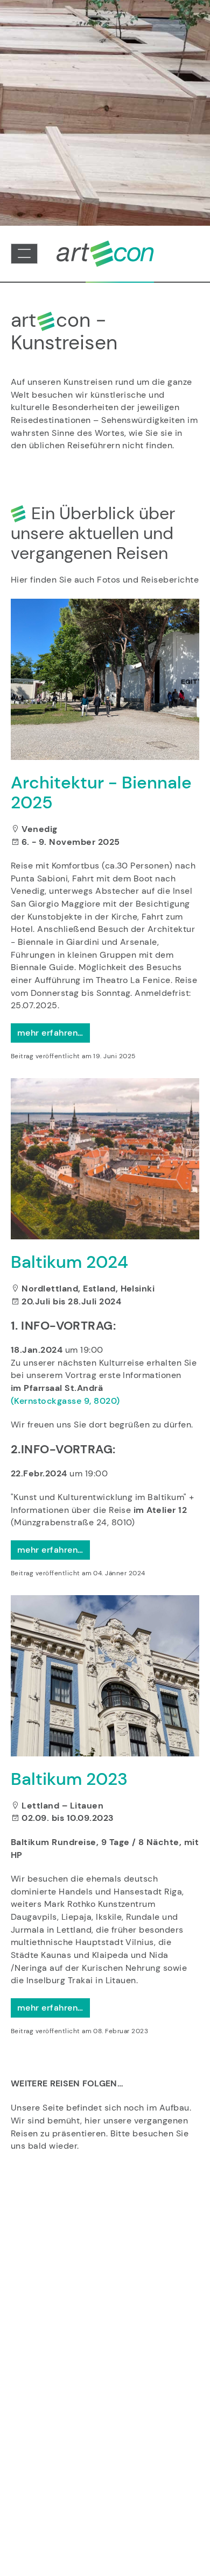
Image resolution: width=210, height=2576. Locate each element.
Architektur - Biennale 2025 (101, 792)
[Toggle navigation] (24, 254)
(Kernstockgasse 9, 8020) (65, 1401)
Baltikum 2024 (69, 1262)
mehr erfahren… (50, 1033)
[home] (105, 253)
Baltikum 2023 (69, 1779)
